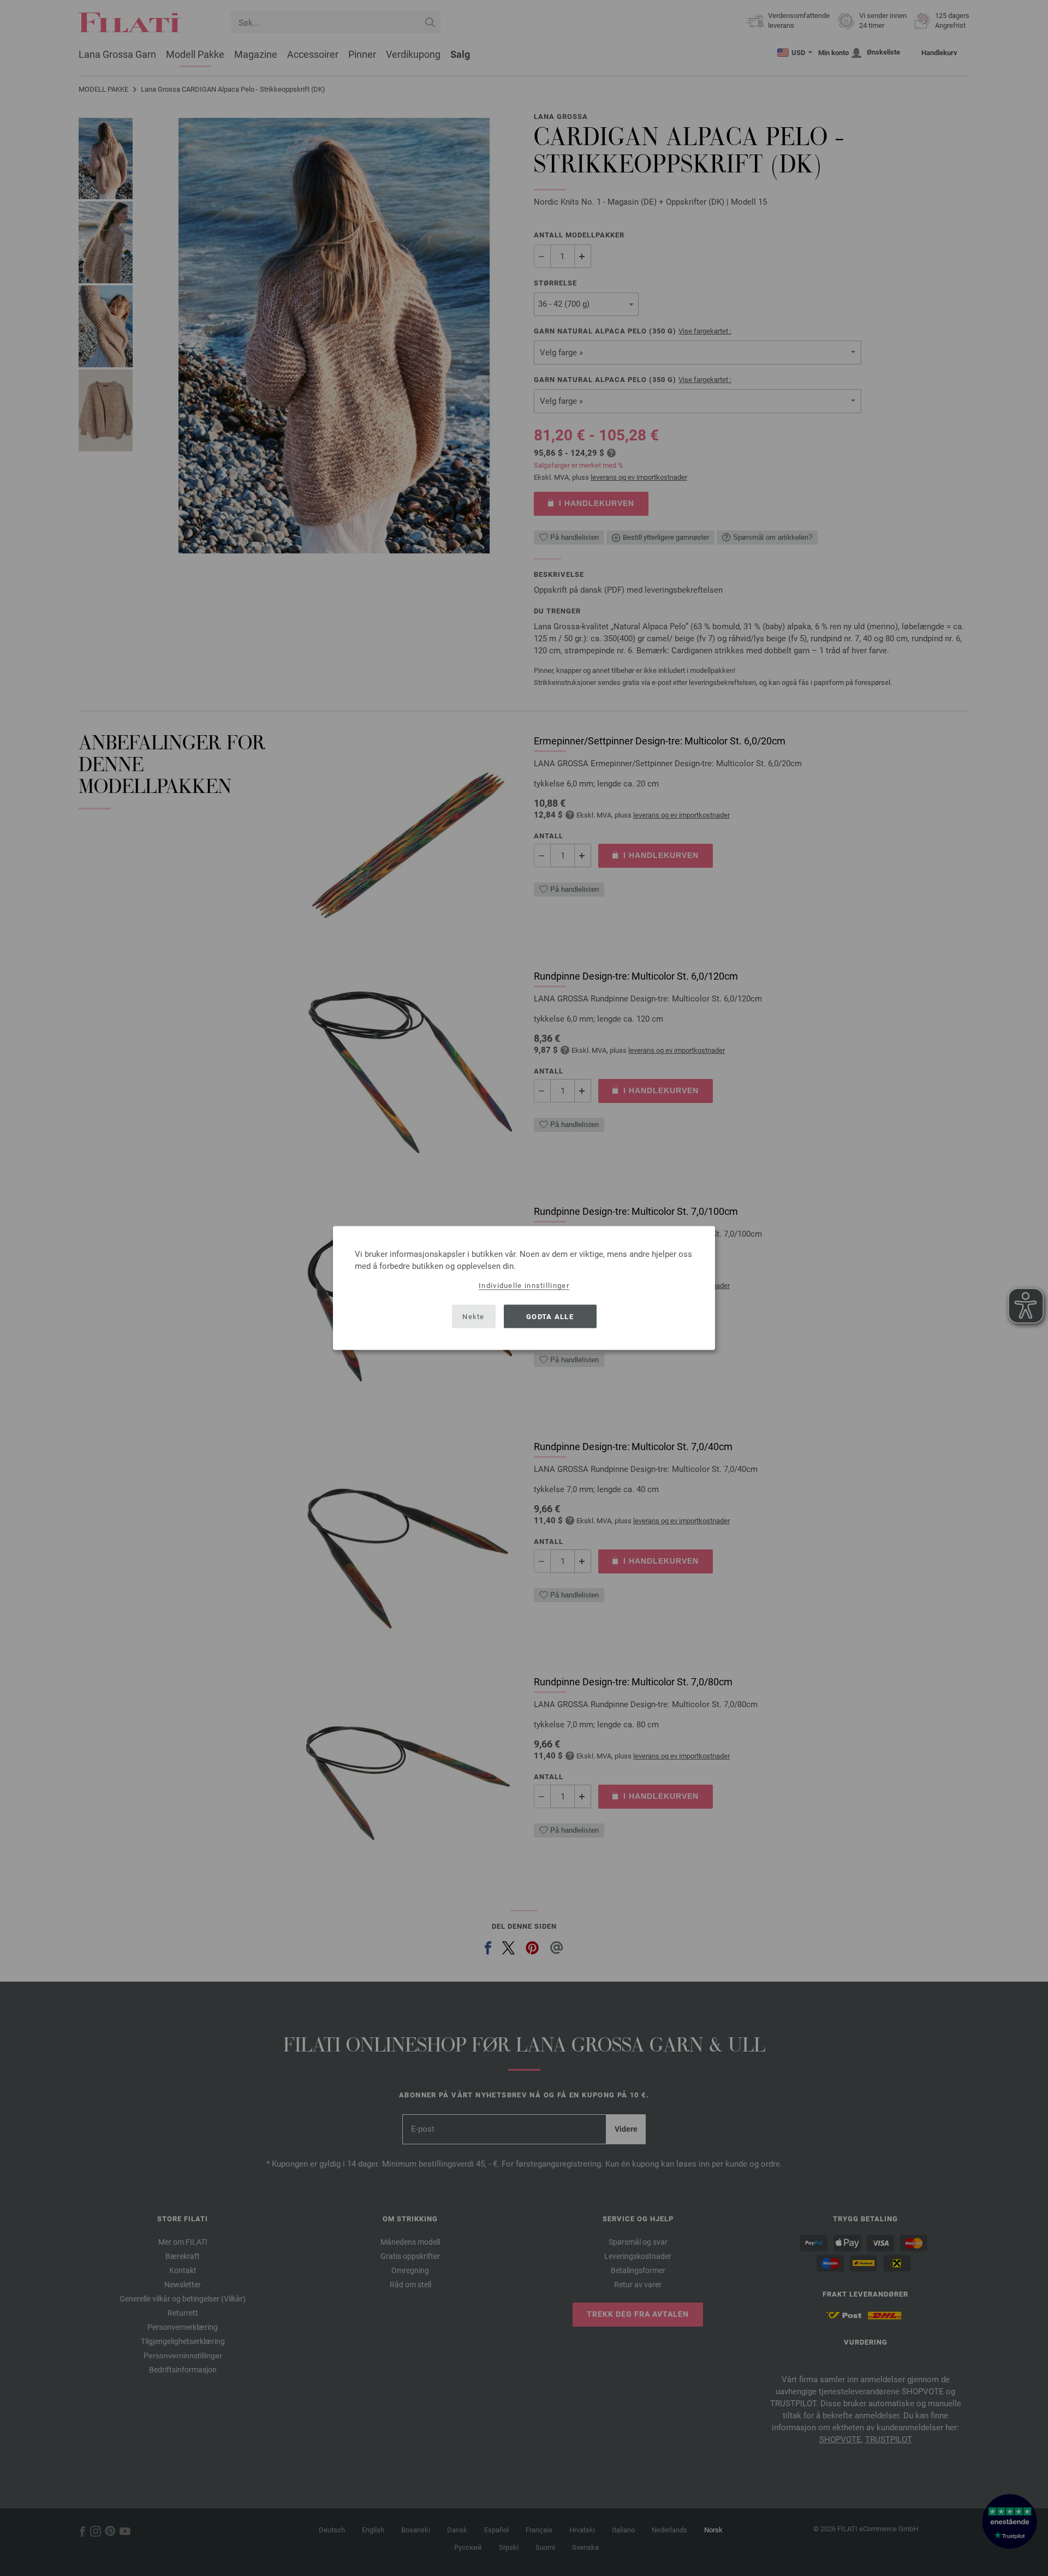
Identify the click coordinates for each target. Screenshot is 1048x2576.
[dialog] (524, 1288)
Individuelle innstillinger (524, 1286)
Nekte (474, 1316)
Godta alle (550, 1316)
